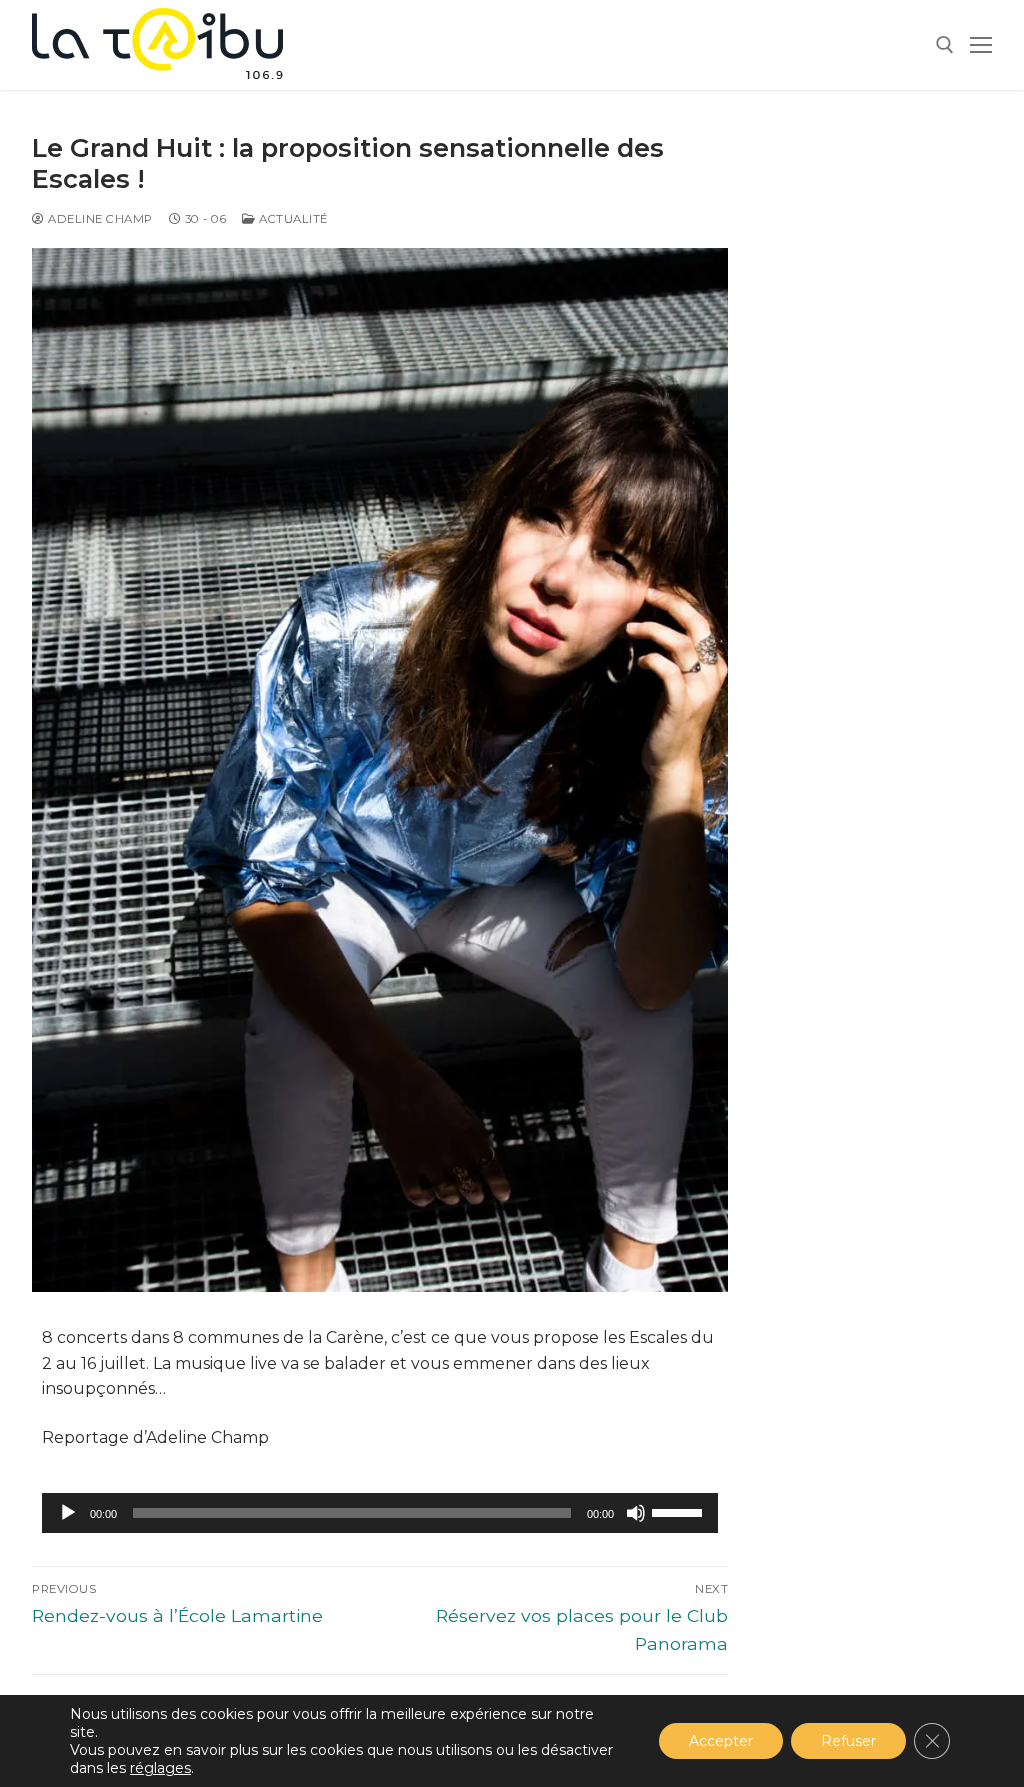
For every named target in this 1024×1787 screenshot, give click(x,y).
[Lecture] (68, 1513)
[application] (380, 1513)
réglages (160, 1768)
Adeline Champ (99, 219)
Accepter (721, 1741)
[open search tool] (945, 45)
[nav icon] (981, 45)
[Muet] (636, 1513)
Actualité (292, 219)
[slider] (680, 1511)
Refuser (848, 1741)
